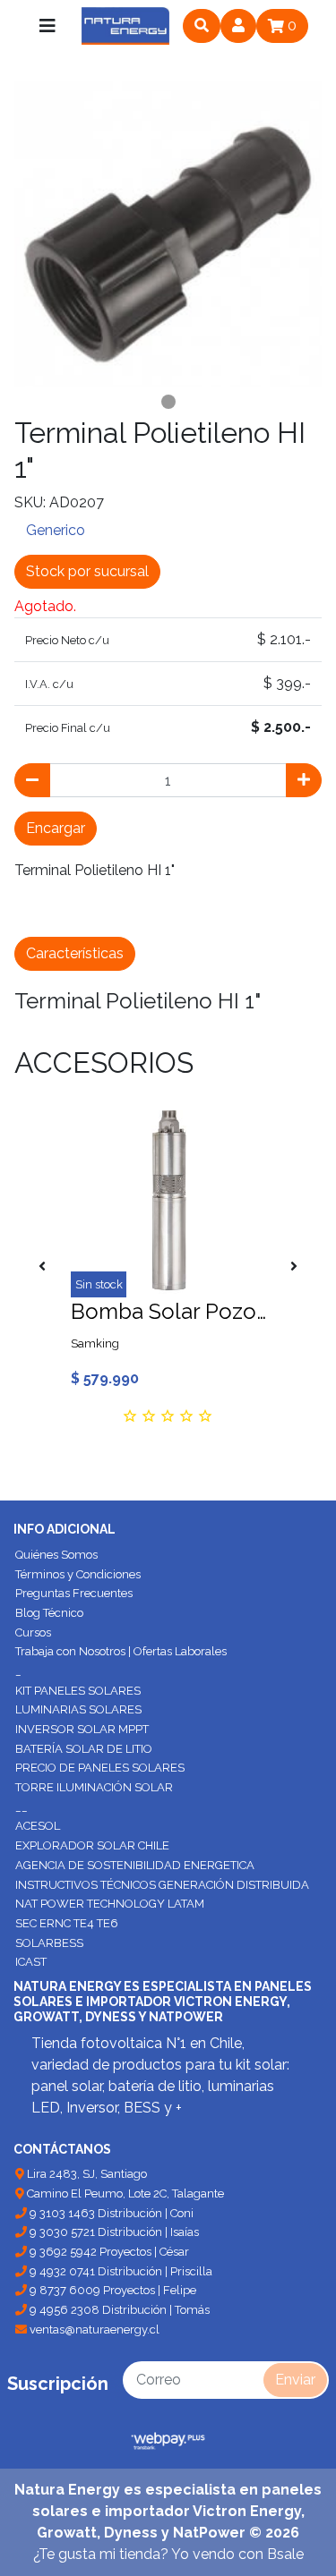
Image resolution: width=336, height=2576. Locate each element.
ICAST (31, 1962)
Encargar (56, 828)
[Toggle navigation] (47, 26)
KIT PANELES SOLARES (78, 1691)
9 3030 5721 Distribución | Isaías (113, 2232)
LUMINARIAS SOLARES (78, 1709)
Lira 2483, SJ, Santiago (86, 2174)
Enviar (295, 2380)
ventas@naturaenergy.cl (93, 2329)
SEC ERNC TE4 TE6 (67, 1923)
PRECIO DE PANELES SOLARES (100, 1768)
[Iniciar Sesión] (238, 26)
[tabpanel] (168, 234)
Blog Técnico (49, 1613)
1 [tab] (168, 402)
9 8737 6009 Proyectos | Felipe (112, 2290)
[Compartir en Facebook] (33, 913)
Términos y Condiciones (78, 1574)
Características (75, 953)
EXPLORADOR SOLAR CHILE (92, 1845)
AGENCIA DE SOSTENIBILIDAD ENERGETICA (135, 1865)
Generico (56, 530)
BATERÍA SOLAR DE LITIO (84, 1749)
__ (22, 1807)
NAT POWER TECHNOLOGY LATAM (110, 1904)
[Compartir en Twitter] (74, 913)
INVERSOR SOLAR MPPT (82, 1729)
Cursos (33, 1632)
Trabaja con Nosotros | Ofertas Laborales (121, 1651)
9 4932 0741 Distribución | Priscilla (120, 2271)
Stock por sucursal (87, 571)
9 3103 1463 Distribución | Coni (110, 2213)
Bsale (285, 2554)
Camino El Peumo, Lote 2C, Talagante (124, 2193)
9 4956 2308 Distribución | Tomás (118, 2310)
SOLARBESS (49, 1943)
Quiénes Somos (56, 1555)
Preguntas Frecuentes (74, 1593)
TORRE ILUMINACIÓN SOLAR (94, 1787)
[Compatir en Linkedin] (192, 913)
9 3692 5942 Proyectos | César (108, 2252)
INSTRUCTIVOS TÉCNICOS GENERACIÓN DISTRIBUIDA (162, 1885)
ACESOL (38, 1826)
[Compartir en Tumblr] (154, 913)
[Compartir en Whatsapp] (231, 913)
